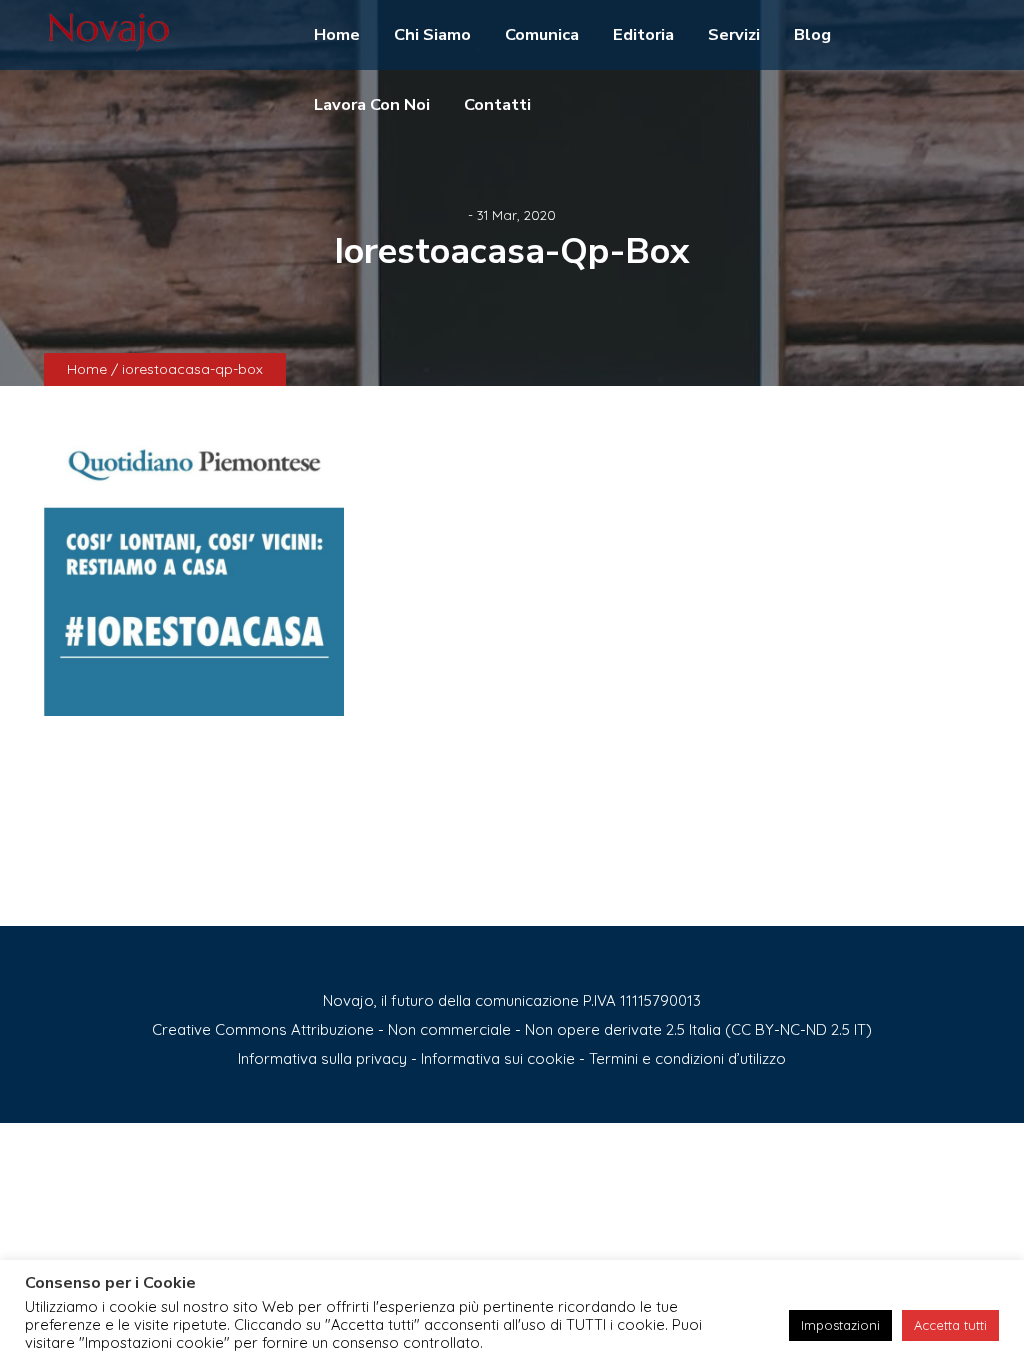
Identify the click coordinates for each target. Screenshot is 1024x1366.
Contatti (497, 104)
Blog (812, 34)
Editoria (643, 34)
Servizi (734, 34)
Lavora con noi (372, 104)
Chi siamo (432, 34)
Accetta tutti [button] (950, 1325)
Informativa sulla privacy (322, 1058)
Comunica (542, 34)
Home (337, 34)
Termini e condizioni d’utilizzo (687, 1058)
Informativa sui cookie (498, 1058)
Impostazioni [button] (840, 1325)
